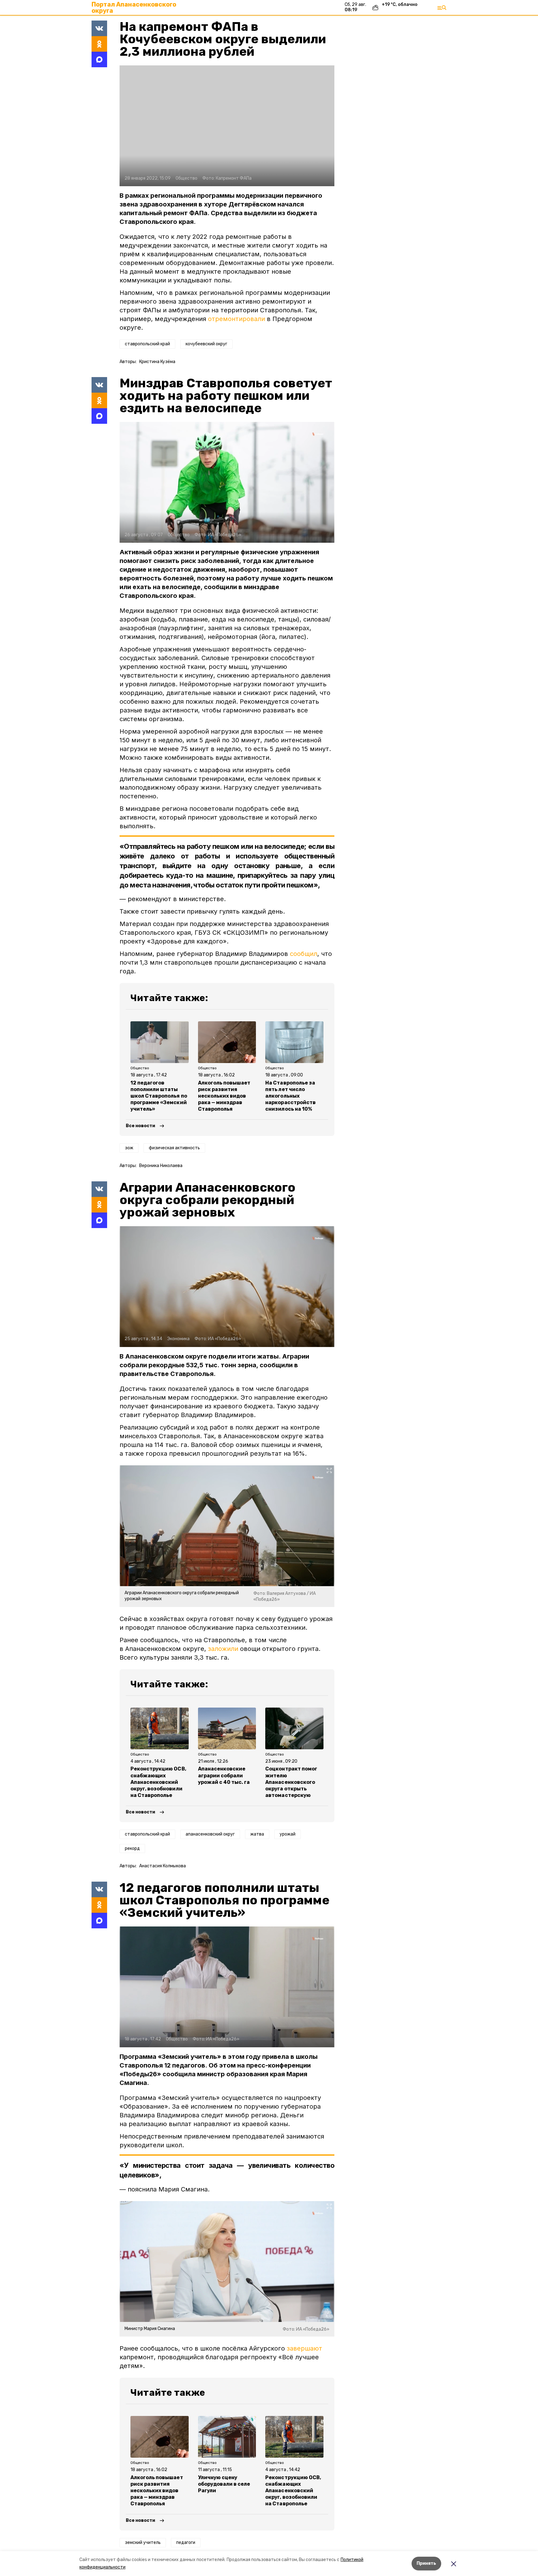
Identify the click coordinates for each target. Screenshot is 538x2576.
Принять (426, 2563)
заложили (223, 1649)
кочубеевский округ (206, 344)
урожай (288, 1834)
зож (129, 1148)
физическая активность (174, 1148)
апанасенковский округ (210, 1834)
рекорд (132, 1848)
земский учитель (143, 2543)
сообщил (304, 954)
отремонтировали (236, 319)
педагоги (186, 2543)
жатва (257, 1834)
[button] (227, 126)
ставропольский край (147, 344)
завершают (304, 2348)
